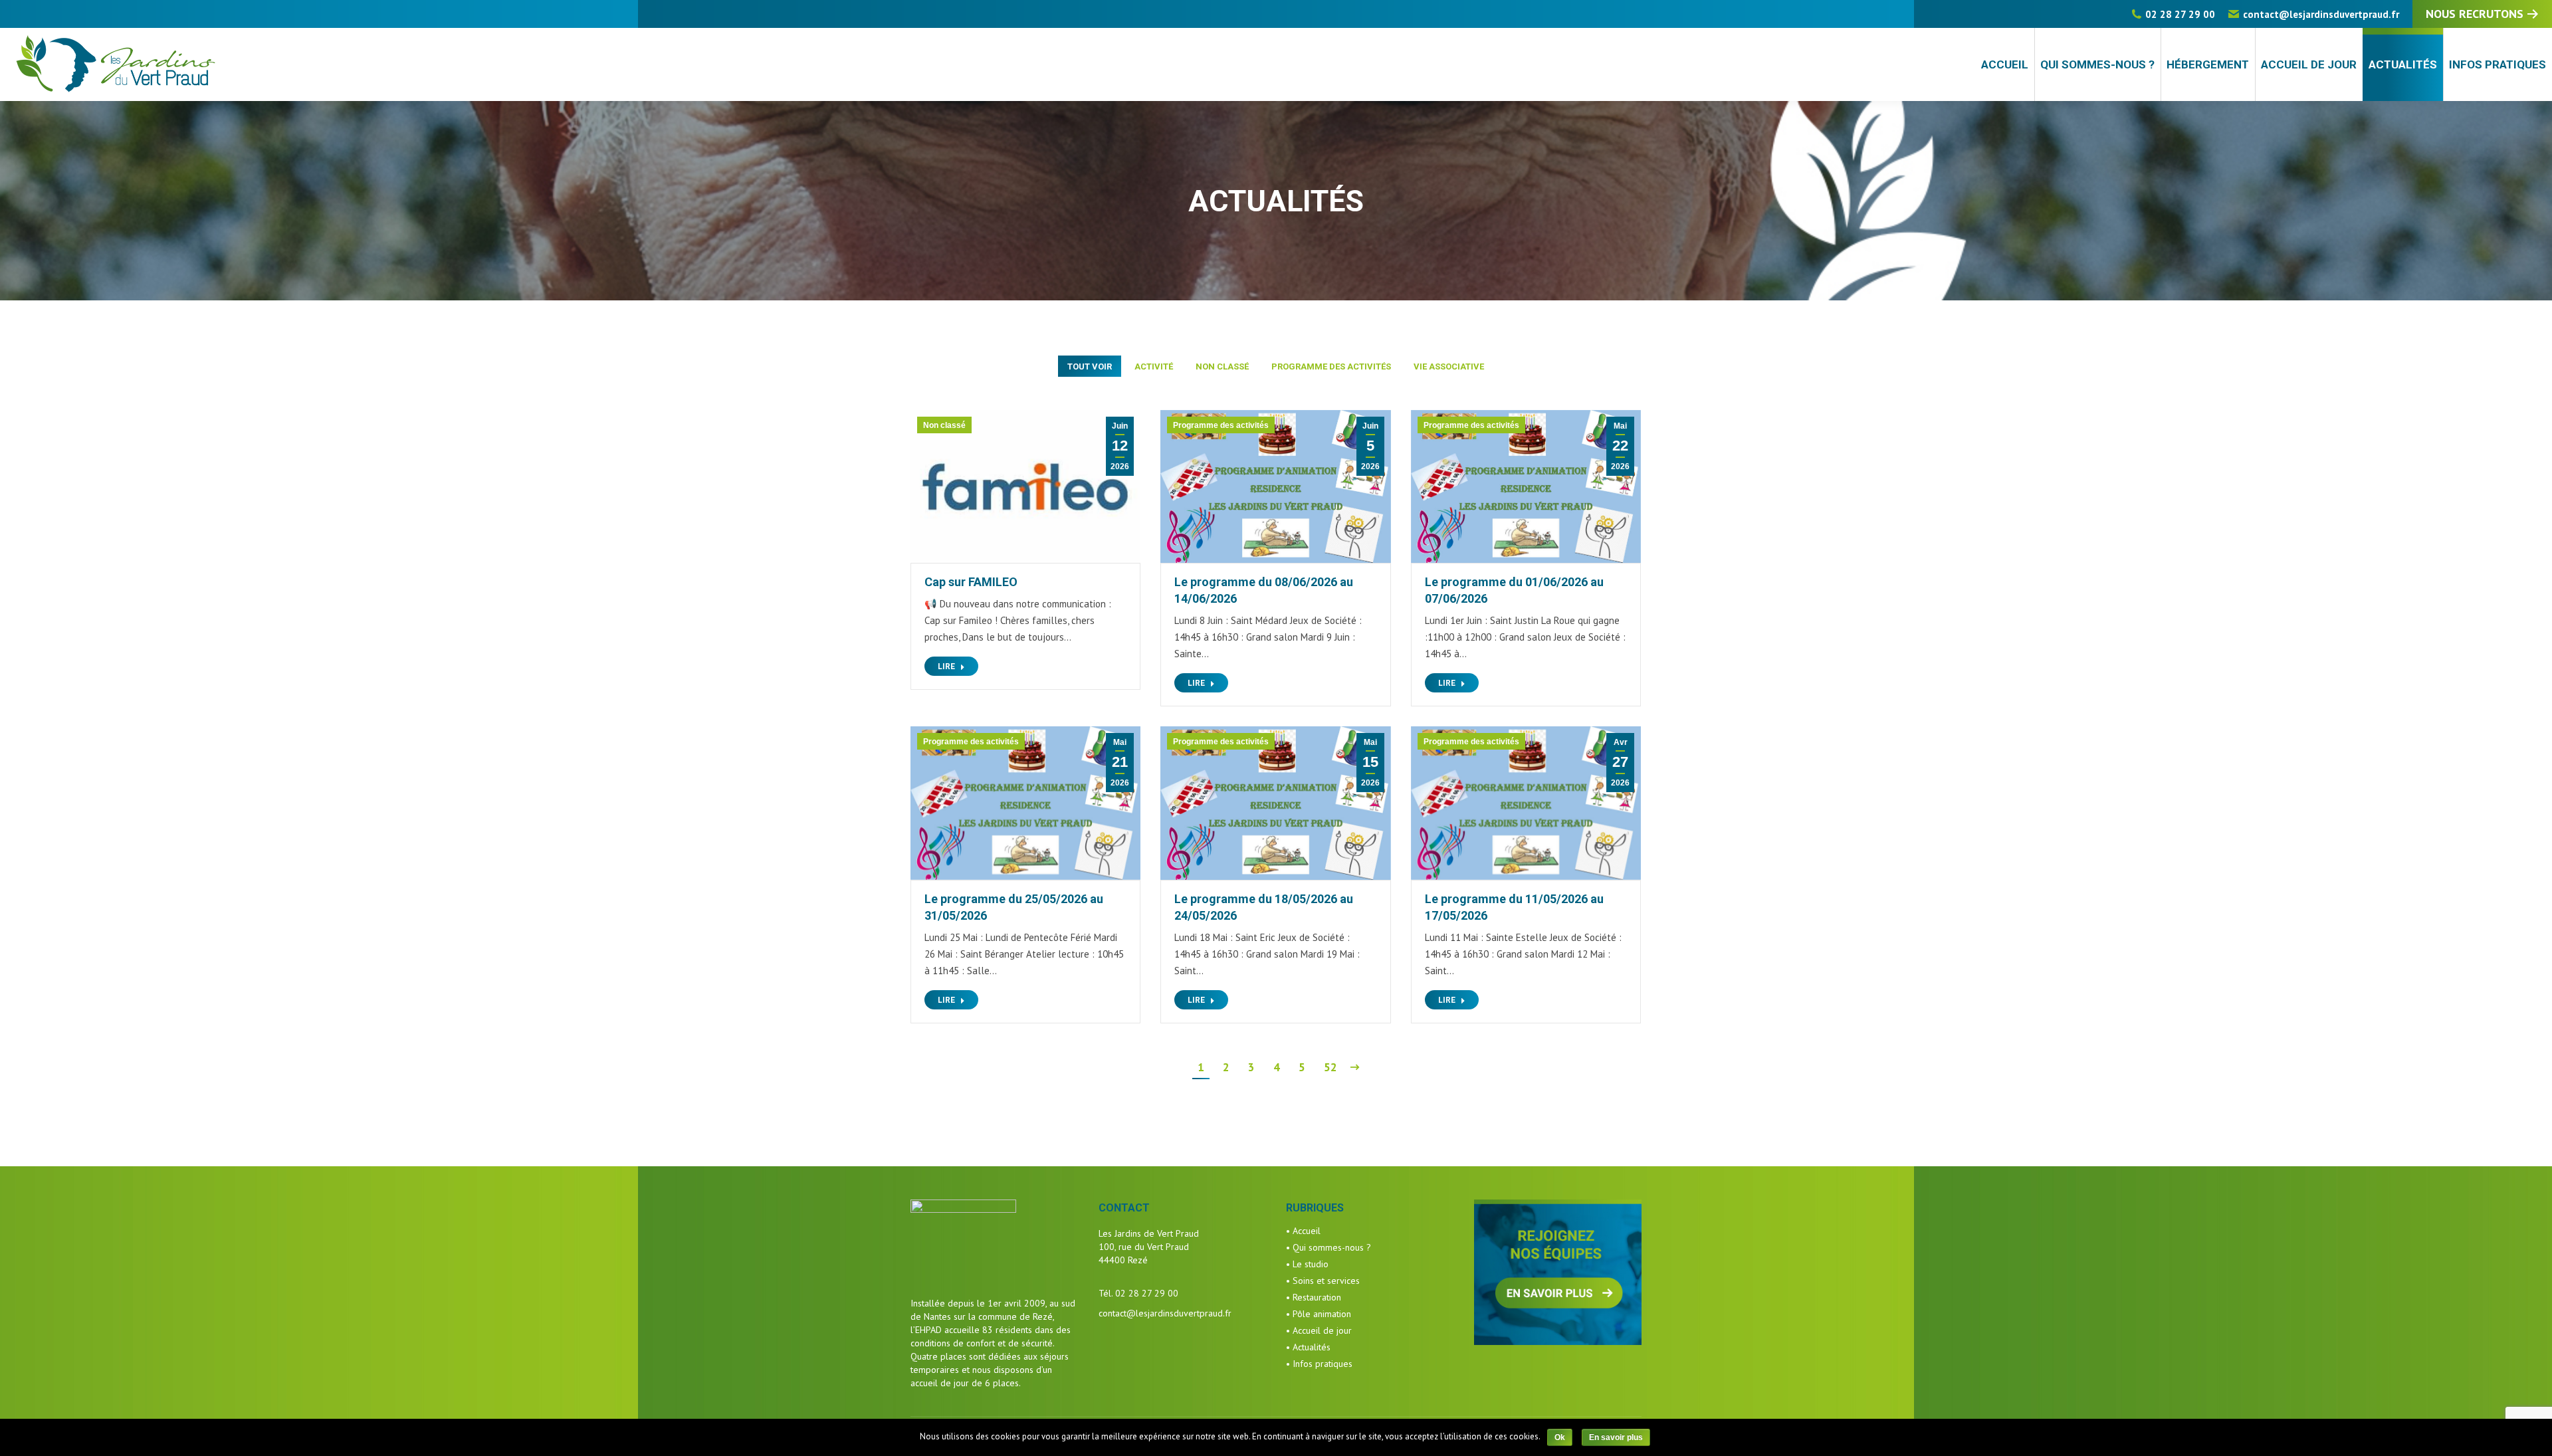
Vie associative (1449, 366)
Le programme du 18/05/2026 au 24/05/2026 (1264, 907)
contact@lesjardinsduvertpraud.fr (2321, 14)
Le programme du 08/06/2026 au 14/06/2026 (1264, 590)
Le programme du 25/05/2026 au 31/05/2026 (1014, 907)
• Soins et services (1323, 1281)
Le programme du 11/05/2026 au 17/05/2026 (1514, 907)
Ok (1560, 1437)
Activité (1154, 366)
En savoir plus (1616, 1437)
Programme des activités (1331, 366)
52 (1330, 1067)
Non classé (1222, 366)
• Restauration (1314, 1297)
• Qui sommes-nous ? (1329, 1247)
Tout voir (1090, 366)
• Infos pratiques (1319, 1364)
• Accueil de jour (1319, 1330)
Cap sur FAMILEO (971, 582)
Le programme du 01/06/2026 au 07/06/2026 (1514, 590)
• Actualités (1308, 1347)
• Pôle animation (1319, 1314)
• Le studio (1307, 1264)
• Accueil (1303, 1231)
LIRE (946, 667)
